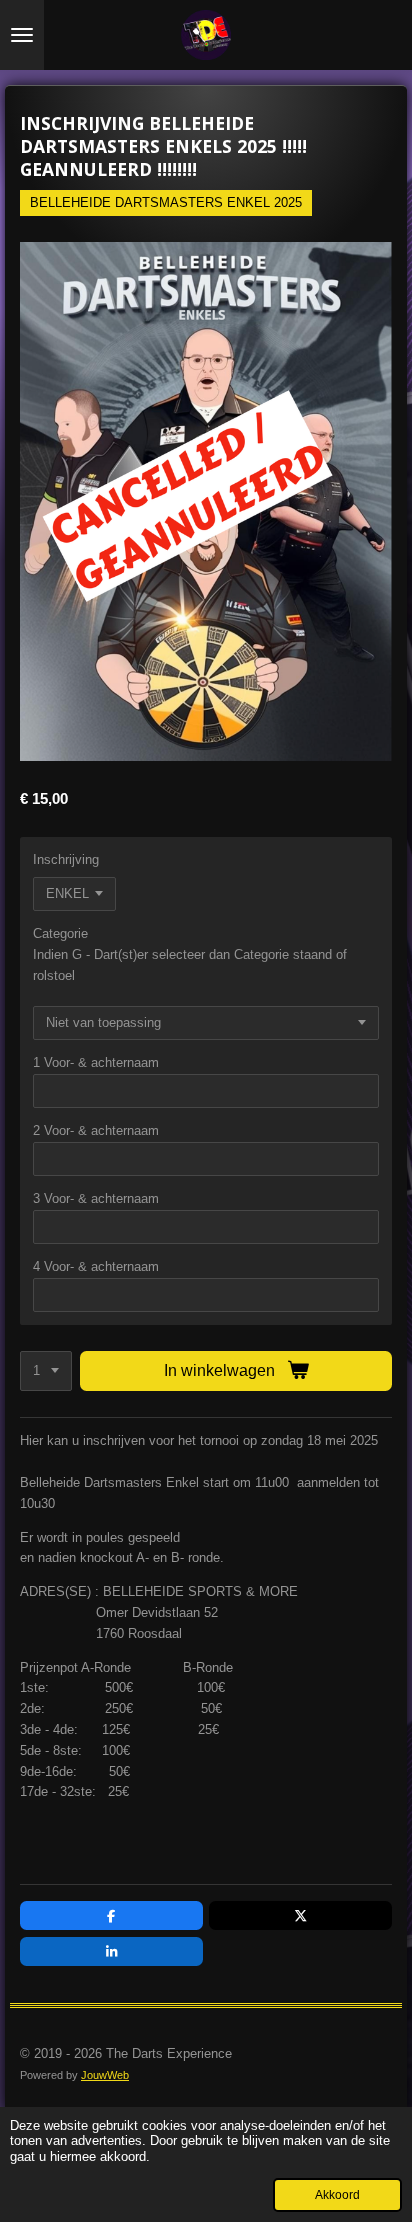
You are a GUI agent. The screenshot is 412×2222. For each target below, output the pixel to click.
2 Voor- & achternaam (96, 1130)
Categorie (60, 933)
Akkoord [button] (337, 2194)
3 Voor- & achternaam (96, 1198)
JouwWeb (105, 2075)
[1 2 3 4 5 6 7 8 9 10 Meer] (46, 1371)
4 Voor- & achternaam (96, 1266)
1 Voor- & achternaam (96, 1062)
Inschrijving (66, 859)
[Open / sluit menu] (22, 35)
